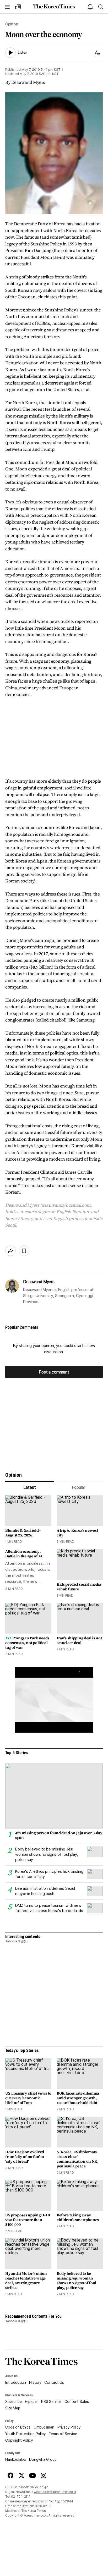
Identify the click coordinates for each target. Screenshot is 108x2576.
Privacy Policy (69, 2427)
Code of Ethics (18, 2427)
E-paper (31, 2402)
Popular (79, 1487)
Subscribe (13, 2402)
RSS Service (51, 2402)
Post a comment (54, 1372)
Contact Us (54, 2382)
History (35, 2382)
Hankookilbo (16, 2459)
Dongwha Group (43, 2459)
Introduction (16, 2382)
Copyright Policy (19, 2440)
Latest (29, 1487)
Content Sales (77, 2402)
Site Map (13, 2408)
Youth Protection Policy (25, 2434)
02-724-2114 (21, 2497)
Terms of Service (63, 2434)
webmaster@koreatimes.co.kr (55, 2492)
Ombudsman (44, 2427)
